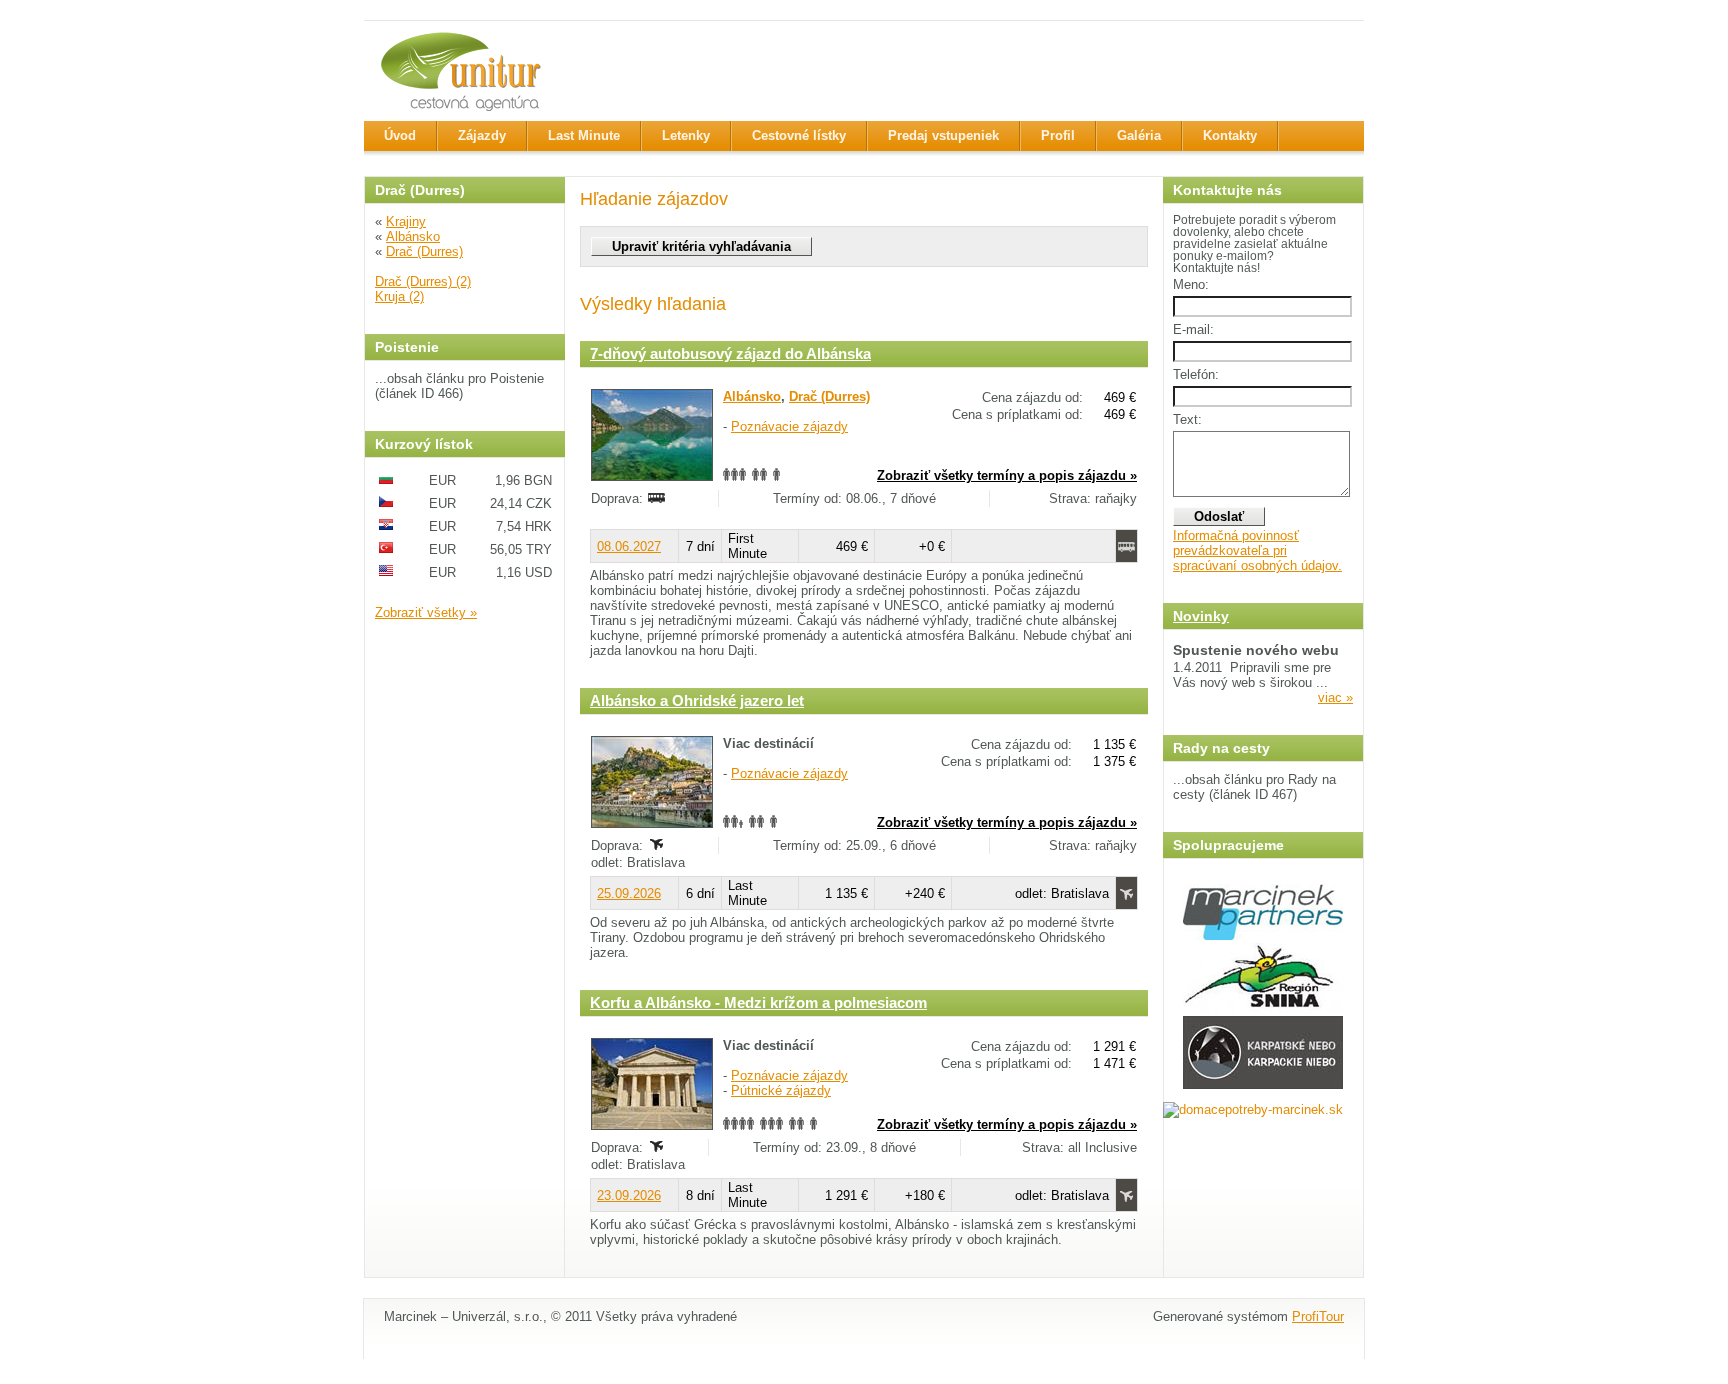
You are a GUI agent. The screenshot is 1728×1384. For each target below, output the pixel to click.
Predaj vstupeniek (943, 135)
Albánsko (413, 236)
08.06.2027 (629, 546)
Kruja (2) (399, 296)
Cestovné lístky (799, 135)
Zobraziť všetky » (426, 612)
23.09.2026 (629, 1195)
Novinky (1201, 616)
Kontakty (1230, 135)
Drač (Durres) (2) (423, 281)
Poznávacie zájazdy (789, 426)
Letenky (686, 135)
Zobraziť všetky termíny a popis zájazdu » (1007, 475)
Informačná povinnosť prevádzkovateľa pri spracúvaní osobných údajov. (1257, 550)
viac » (1335, 697)
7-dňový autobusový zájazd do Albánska (730, 353)
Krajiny (406, 221)
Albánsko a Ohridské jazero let (697, 700)
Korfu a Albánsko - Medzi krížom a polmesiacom (758, 1002)
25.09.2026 (629, 893)
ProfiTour (1318, 1316)
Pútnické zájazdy (781, 1090)
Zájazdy (482, 135)
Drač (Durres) (424, 251)
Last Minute (584, 135)
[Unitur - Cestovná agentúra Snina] (464, 71)
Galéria (1139, 135)
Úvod (400, 135)
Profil (1058, 135)
